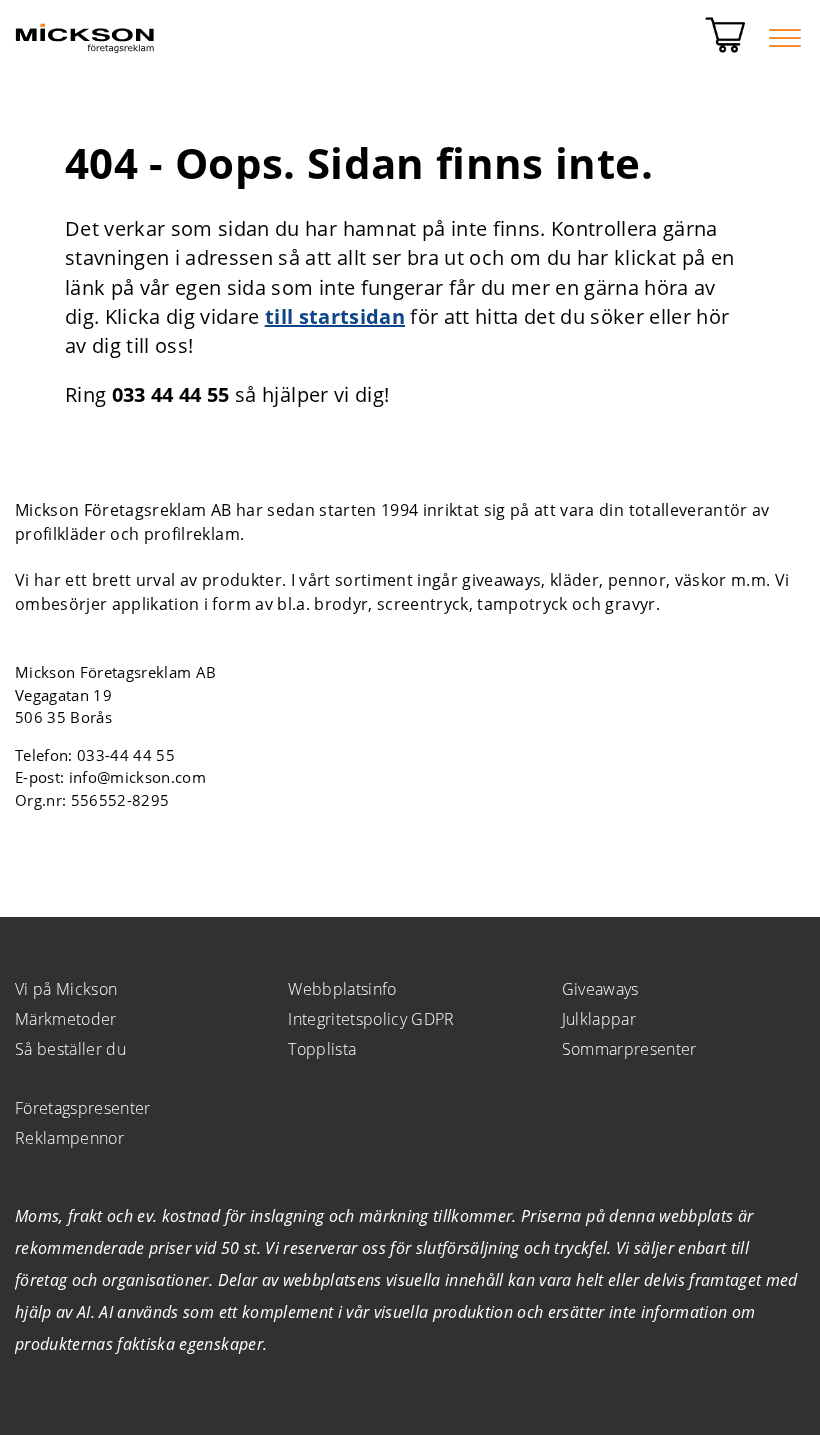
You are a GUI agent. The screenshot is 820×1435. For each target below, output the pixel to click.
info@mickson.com (137, 777)
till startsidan (335, 316)
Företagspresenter (83, 1108)
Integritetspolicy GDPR (371, 1019)
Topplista (322, 1049)
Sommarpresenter (629, 1049)
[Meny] (785, 38)
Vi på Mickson (66, 989)
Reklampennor (69, 1138)
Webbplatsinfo (342, 989)
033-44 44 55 (126, 755)
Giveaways (600, 989)
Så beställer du (70, 1049)
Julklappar (599, 1019)
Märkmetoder (66, 1019)
